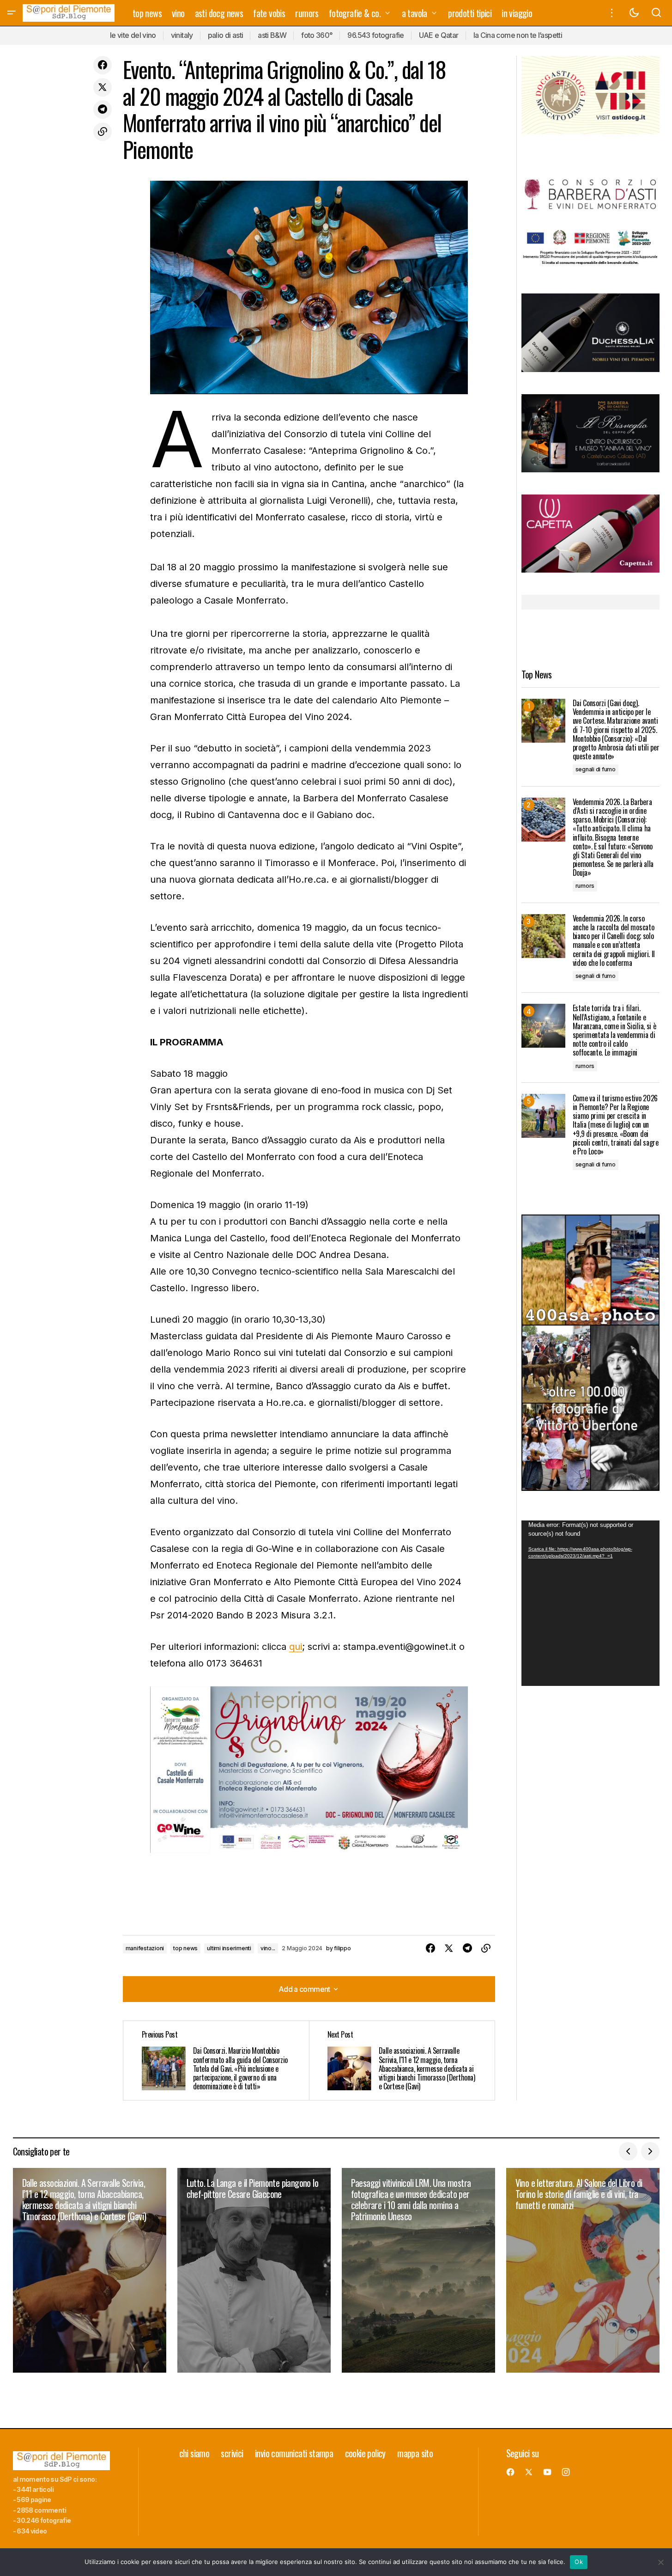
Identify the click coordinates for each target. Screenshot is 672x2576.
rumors (585, 886)
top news (185, 1948)
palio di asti (226, 35)
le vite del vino (133, 35)
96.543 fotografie (375, 35)
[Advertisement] (590, 94)
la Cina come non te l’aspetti (518, 35)
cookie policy (365, 2453)
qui (296, 1647)
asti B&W (272, 35)
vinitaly (182, 35)
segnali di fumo (596, 769)
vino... (268, 1948)
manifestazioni (145, 1948)
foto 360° (317, 35)
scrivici (232, 2453)
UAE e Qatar (439, 35)
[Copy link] (103, 132)
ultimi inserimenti (229, 1948)
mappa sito (415, 2453)
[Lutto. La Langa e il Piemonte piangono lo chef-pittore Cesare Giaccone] (254, 2270)
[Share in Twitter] (103, 87)
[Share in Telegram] (103, 110)
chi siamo (194, 2453)
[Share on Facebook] (103, 65)
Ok (579, 2562)
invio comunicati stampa (294, 2453)
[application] (590, 1603)
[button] (12, 13)
